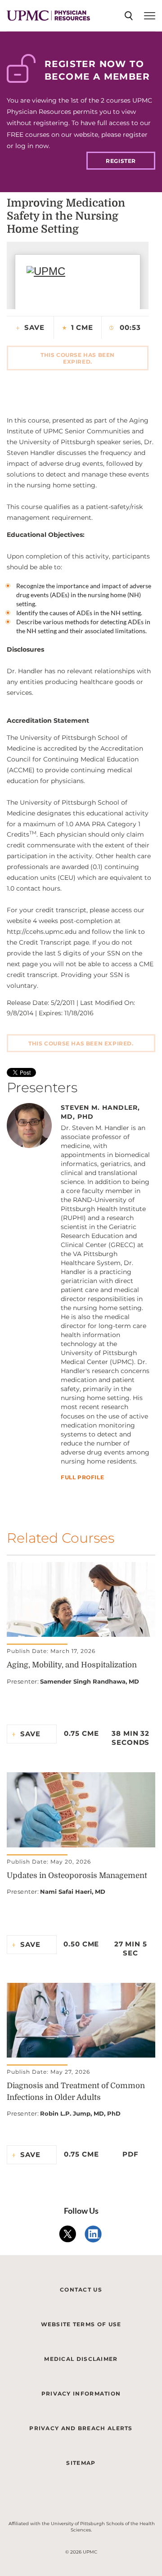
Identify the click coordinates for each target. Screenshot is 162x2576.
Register (121, 161)
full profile (82, 1478)
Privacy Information (81, 2394)
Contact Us (81, 2290)
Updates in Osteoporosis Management (77, 1876)
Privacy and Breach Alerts (81, 2428)
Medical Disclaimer (81, 2359)
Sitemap (81, 2463)
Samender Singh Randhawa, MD (90, 1681)
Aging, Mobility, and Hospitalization (72, 1665)
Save (34, 327)
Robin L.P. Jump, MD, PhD (80, 2113)
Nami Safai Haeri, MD (73, 1891)
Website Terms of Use (81, 2324)
